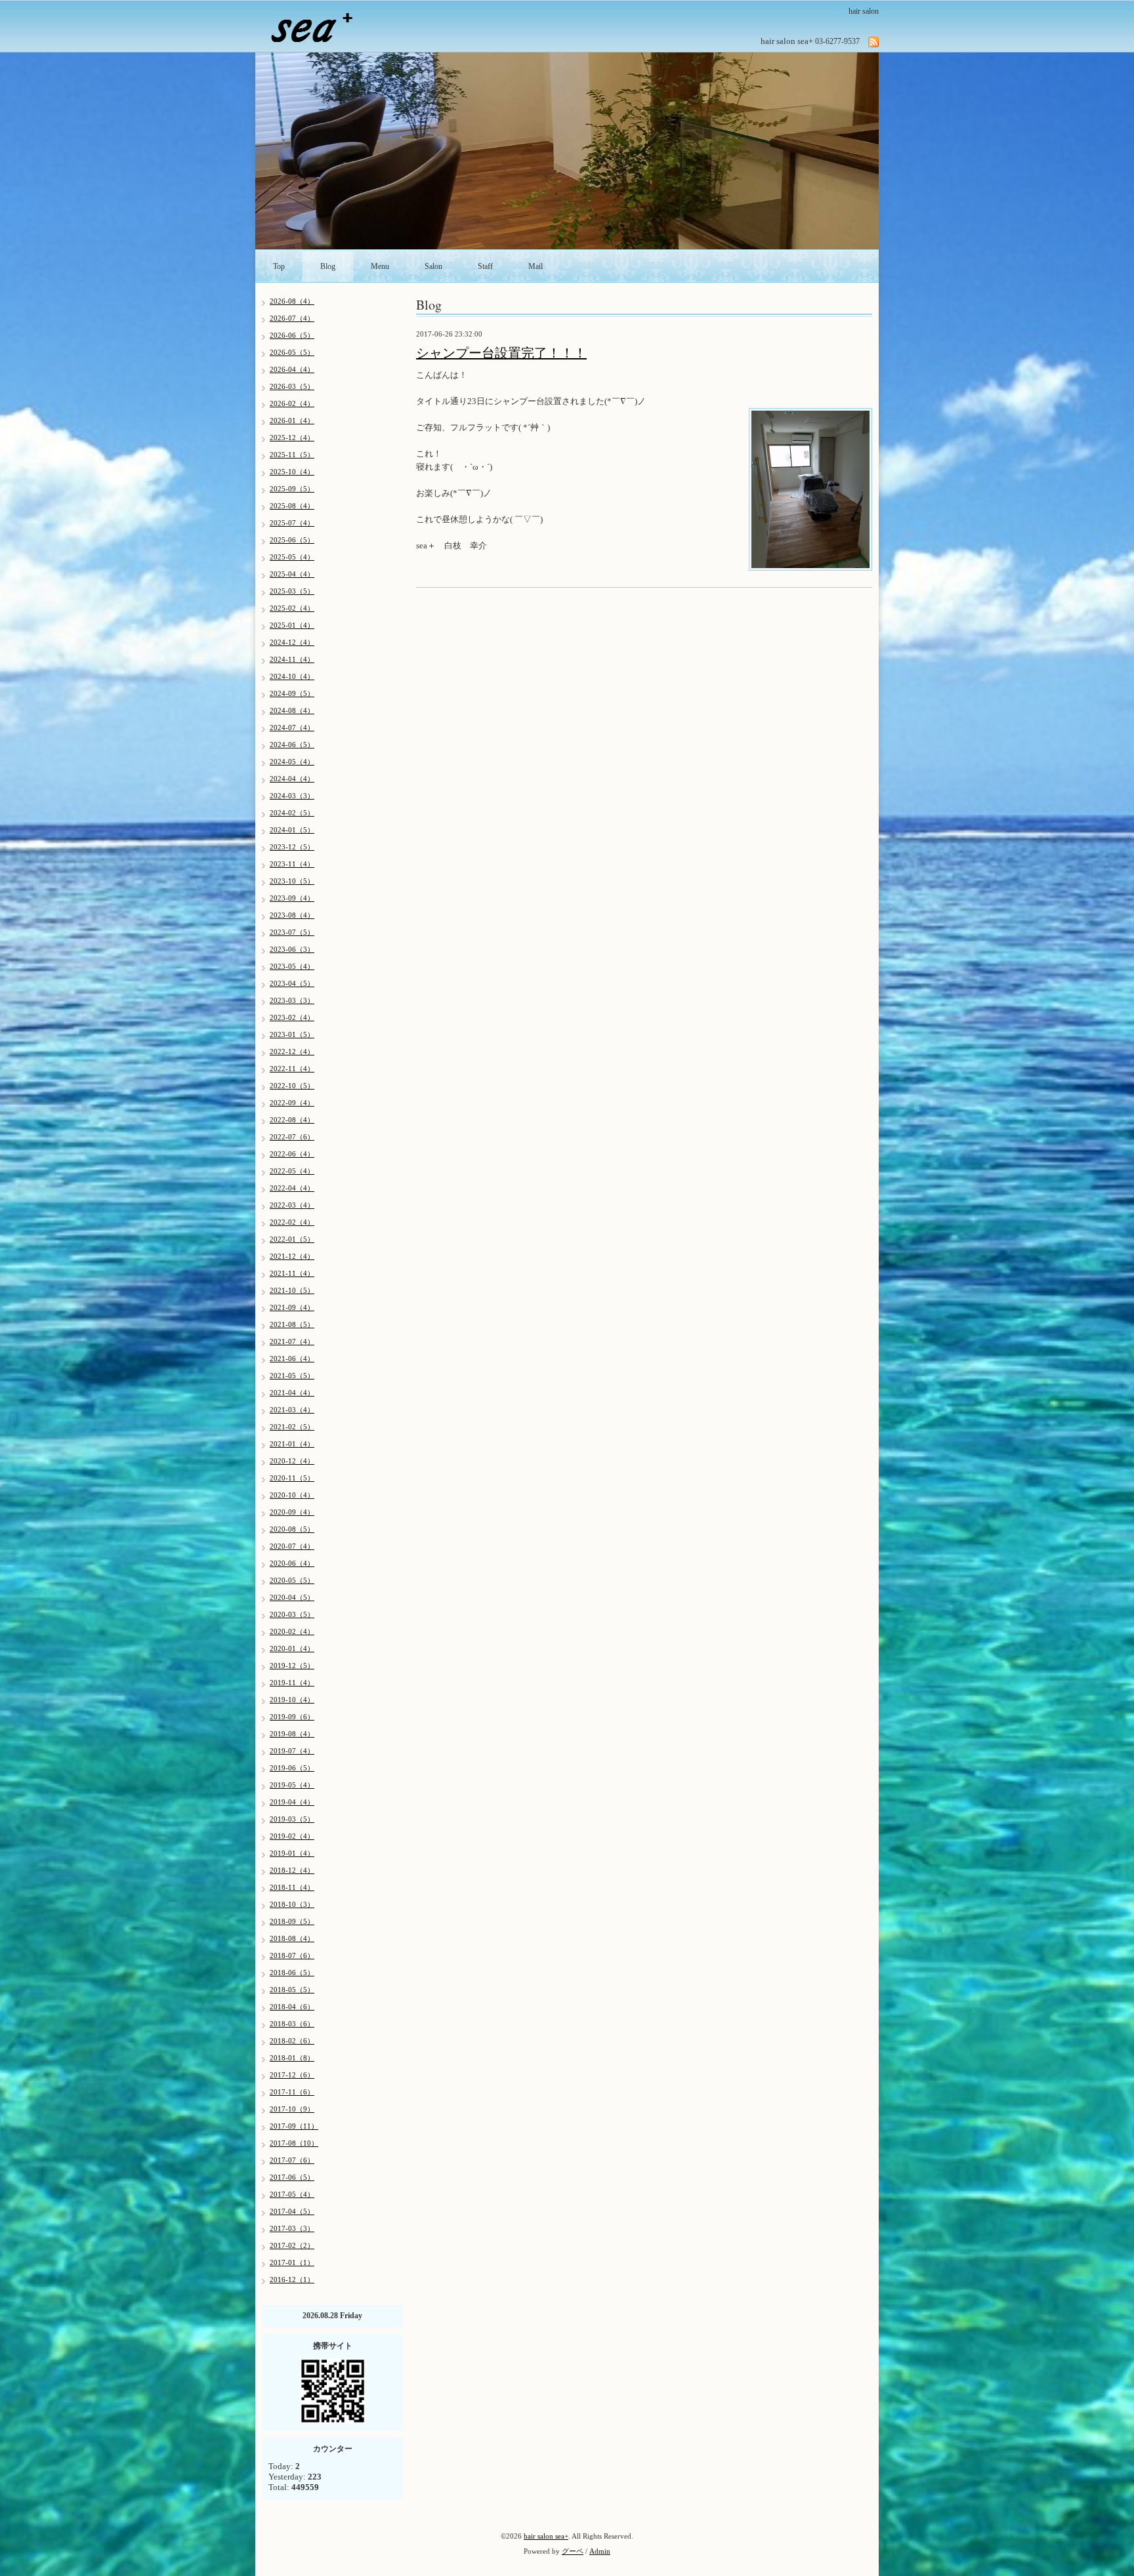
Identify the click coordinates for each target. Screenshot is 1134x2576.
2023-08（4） (292, 915)
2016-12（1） (292, 2280)
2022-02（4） (292, 1222)
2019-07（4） (292, 1751)
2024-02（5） (292, 813)
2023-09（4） (292, 898)
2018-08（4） (292, 1938)
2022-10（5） (292, 1086)
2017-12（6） (292, 2075)
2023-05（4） (292, 966)
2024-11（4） (292, 659)
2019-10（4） (292, 1700)
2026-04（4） (292, 369)
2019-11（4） (292, 1683)
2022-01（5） (292, 1239)
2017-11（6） (292, 2092)
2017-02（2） (292, 2245)
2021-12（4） (292, 1256)
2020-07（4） (292, 1546)
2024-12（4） (292, 642)
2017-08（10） (294, 2143)
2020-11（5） (292, 1478)
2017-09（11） (294, 2126)
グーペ (573, 2551)
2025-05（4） (292, 557)
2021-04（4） (292, 1393)
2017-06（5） (292, 2177)
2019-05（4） (292, 1785)
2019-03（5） (292, 1819)
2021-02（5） (292, 1427)
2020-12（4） (292, 1461)
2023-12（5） (292, 847)
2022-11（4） (292, 1069)
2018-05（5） (292, 1990)
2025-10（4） (292, 472)
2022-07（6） (292, 1137)
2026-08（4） (292, 301)
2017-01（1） (292, 2262)
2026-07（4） (292, 318)
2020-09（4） (292, 1512)
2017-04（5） (292, 2211)
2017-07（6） (292, 2160)
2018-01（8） (292, 2058)
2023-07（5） (292, 932)
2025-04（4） (292, 574)
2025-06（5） (292, 540)
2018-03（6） (292, 2024)
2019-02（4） (292, 1836)
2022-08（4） (292, 1120)
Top (279, 266)
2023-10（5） (292, 881)
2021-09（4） (292, 1307)
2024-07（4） (292, 727)
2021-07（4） (292, 1341)
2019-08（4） (292, 1734)
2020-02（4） (292, 1631)
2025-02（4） (292, 608)
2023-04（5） (292, 983)
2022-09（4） (292, 1103)
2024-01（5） (292, 830)
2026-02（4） (292, 403)
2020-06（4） (292, 1563)
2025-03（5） (292, 591)
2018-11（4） (292, 1887)
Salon (433, 266)
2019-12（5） (292, 1666)
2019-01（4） (292, 1853)
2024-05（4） (292, 762)
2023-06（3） (292, 949)
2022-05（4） (292, 1171)
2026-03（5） (292, 386)
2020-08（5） (292, 1529)
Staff (485, 266)
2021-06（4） (292, 1359)
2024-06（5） (292, 745)
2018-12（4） (292, 1870)
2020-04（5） (292, 1597)
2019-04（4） (292, 1802)
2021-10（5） (292, 1290)
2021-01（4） (292, 1444)
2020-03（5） (292, 1614)
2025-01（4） (292, 625)
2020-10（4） (292, 1495)
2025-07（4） (292, 523)
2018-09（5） (292, 1921)
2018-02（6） (292, 2041)
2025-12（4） (292, 438)
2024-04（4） (292, 779)
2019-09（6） (292, 1717)
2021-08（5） (292, 1324)
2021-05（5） (292, 1376)
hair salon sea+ (546, 2536)
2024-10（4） (292, 676)
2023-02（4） (292, 1017)
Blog (328, 266)
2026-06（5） (292, 335)
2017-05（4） (292, 2194)
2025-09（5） (292, 489)
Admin (600, 2551)
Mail (535, 266)
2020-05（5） (292, 1580)
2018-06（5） (292, 1973)
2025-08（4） (292, 506)
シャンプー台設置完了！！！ (501, 353)
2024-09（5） (292, 693)
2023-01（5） (292, 1034)
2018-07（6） (292, 1955)
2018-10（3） (292, 1904)
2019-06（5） (292, 1768)
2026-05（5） (292, 352)
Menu (380, 266)
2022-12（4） (292, 1052)
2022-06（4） (292, 1154)
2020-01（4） (292, 1648)
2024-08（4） (292, 710)
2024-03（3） (292, 796)
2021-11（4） (292, 1273)
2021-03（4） (292, 1410)
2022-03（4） (292, 1205)
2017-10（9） (292, 2109)
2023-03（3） (292, 1000)
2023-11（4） (292, 864)
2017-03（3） (292, 2228)
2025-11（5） (292, 455)
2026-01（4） (292, 420)
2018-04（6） (292, 2007)
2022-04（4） (292, 1188)
